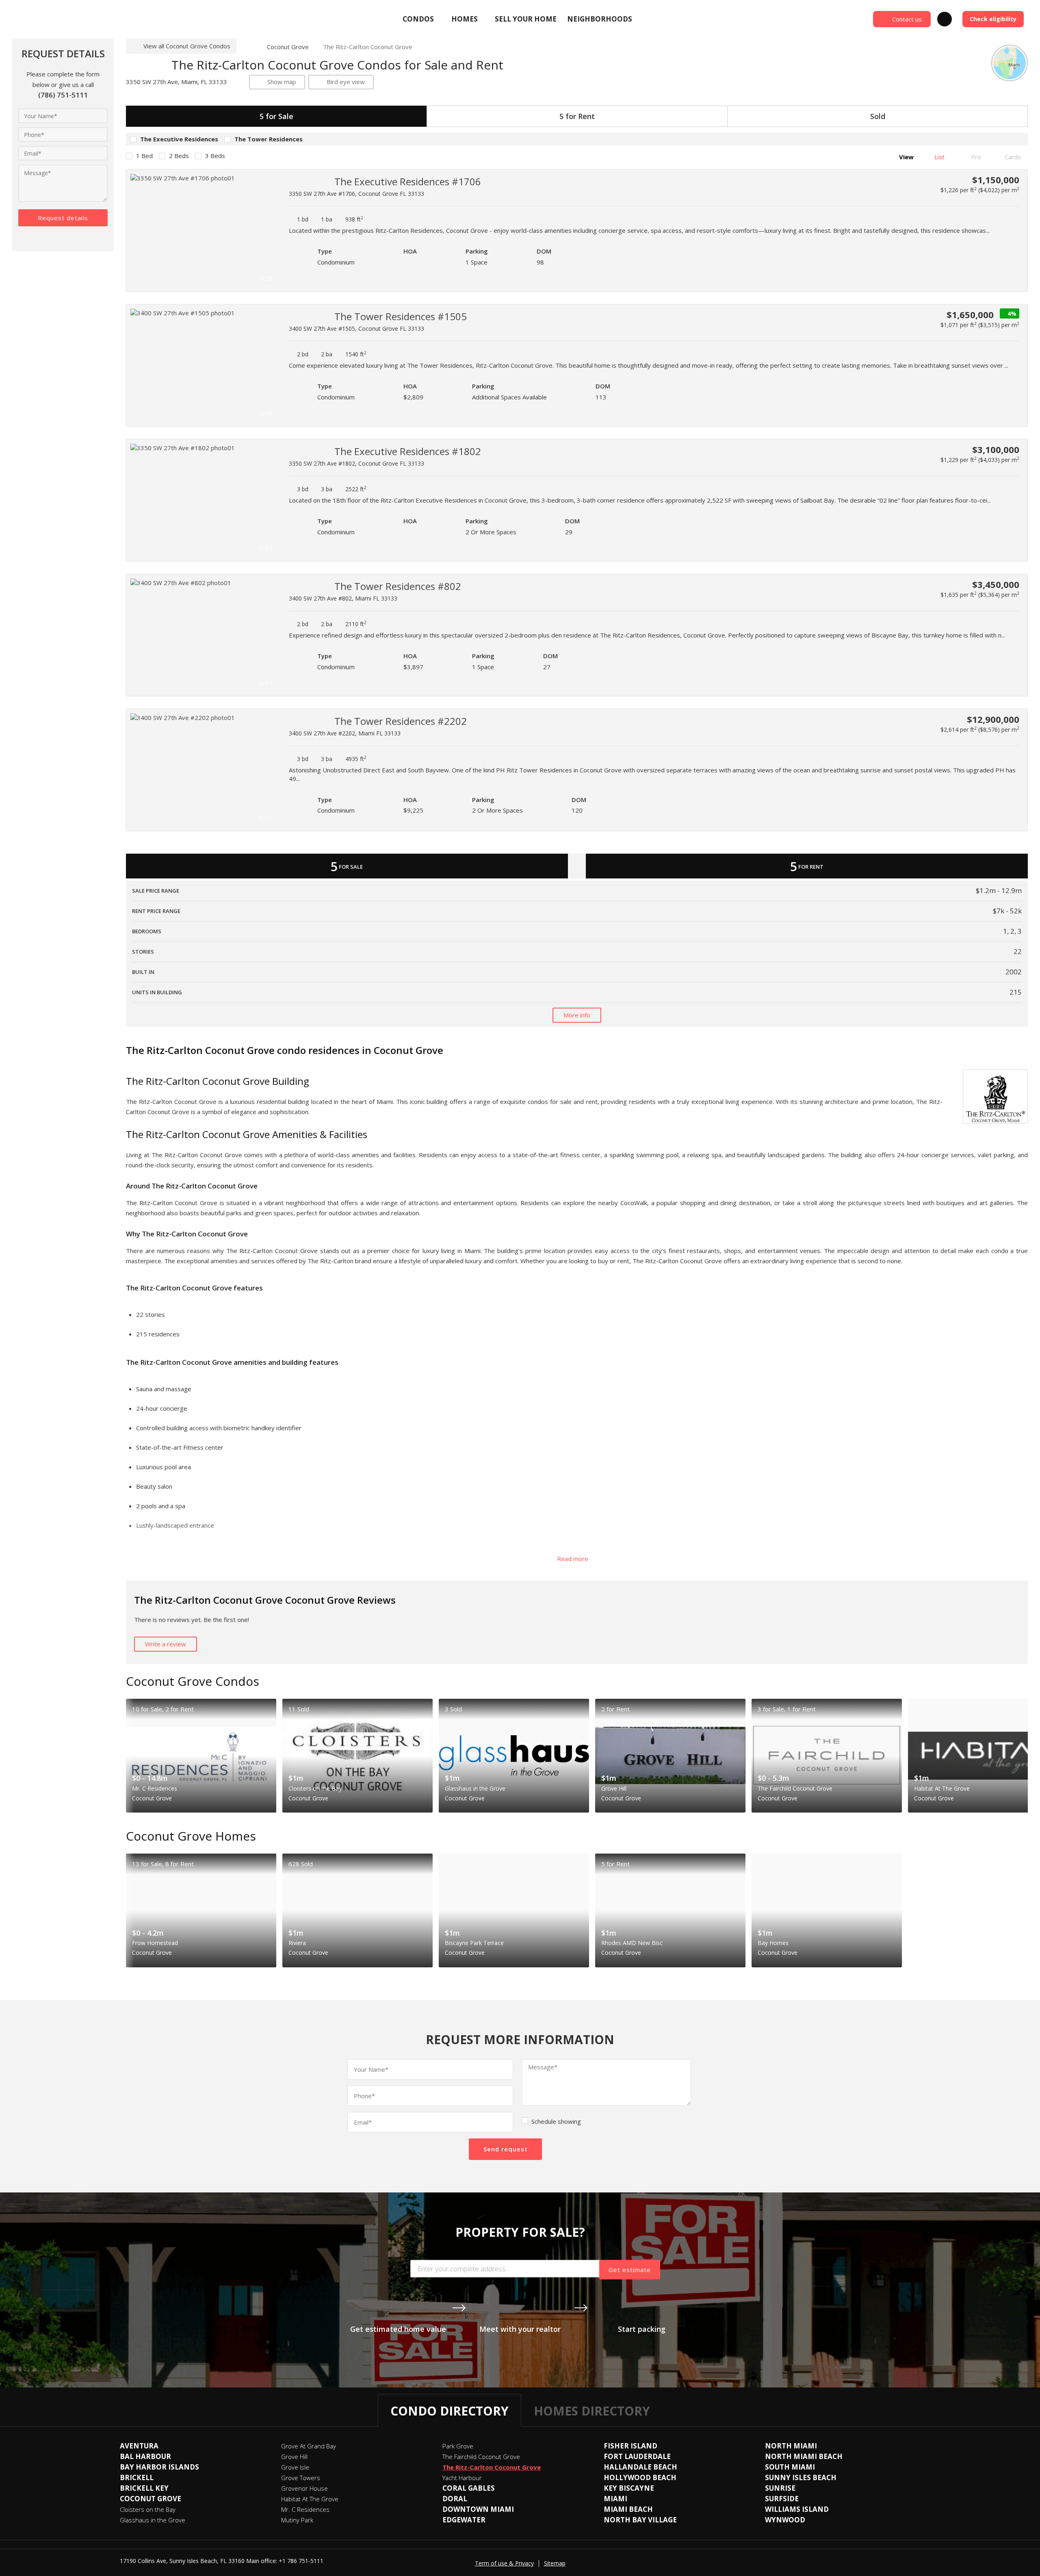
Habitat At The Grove (310, 2499)
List (939, 157)
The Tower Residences (269, 139)
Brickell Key (144, 2488)
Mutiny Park (297, 2520)
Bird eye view (346, 82)
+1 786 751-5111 (301, 2561)
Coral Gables (469, 2488)
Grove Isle (295, 2467)
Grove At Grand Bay (309, 2446)
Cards (1012, 157)
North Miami (791, 2446)
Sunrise (780, 2488)
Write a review (166, 1644)
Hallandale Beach (640, 2467)
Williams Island (797, 2509)
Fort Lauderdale (637, 2456)
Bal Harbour (145, 2456)
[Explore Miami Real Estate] (71, 19)
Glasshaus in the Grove (153, 2520)
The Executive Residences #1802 (408, 451)
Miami (615, 2499)
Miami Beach (628, 2509)
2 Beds (179, 156)
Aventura (139, 2446)
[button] (269, 230)
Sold (878, 116)
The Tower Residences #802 (398, 586)
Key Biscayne (629, 2488)
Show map (282, 82)
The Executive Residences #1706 (408, 181)
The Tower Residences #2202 (401, 721)
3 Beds (215, 156)
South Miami (790, 2467)
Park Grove (458, 2446)
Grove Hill (294, 2457)
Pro (975, 157)
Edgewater (464, 2520)
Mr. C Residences (305, 2509)
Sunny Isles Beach (801, 2477)
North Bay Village (640, 2520)
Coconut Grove (288, 47)
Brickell (137, 2477)
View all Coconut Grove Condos (187, 46)
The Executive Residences (179, 139)
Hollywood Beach (640, 2477)
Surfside (782, 2499)
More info (577, 1015)
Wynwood (785, 2520)
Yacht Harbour (462, 2478)
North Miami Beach (804, 2456)
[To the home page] (248, 47)
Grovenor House (304, 2488)
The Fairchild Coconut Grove (481, 2457)
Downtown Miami (478, 2509)
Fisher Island (630, 2446)
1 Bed (144, 156)
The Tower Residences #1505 (401, 316)
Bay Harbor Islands (159, 2467)
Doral (455, 2499)
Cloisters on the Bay (148, 2509)
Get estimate (630, 2270)
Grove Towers (301, 2478)
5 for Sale (276, 116)
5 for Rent (577, 116)
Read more (573, 1559)
